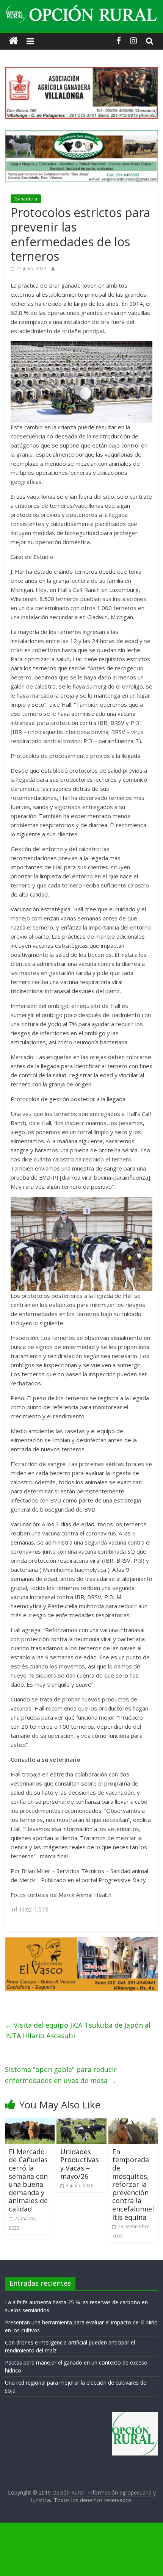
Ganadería (26, 199)
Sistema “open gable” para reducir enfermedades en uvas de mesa (61, 2075)
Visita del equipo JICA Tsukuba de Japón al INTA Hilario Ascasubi (78, 2031)
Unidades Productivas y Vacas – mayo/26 (80, 2164)
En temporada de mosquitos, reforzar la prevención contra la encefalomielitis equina (133, 2184)
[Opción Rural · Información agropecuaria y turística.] (13, 41)
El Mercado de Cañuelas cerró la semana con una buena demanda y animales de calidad (28, 2180)
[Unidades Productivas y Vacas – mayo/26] (81, 2122)
